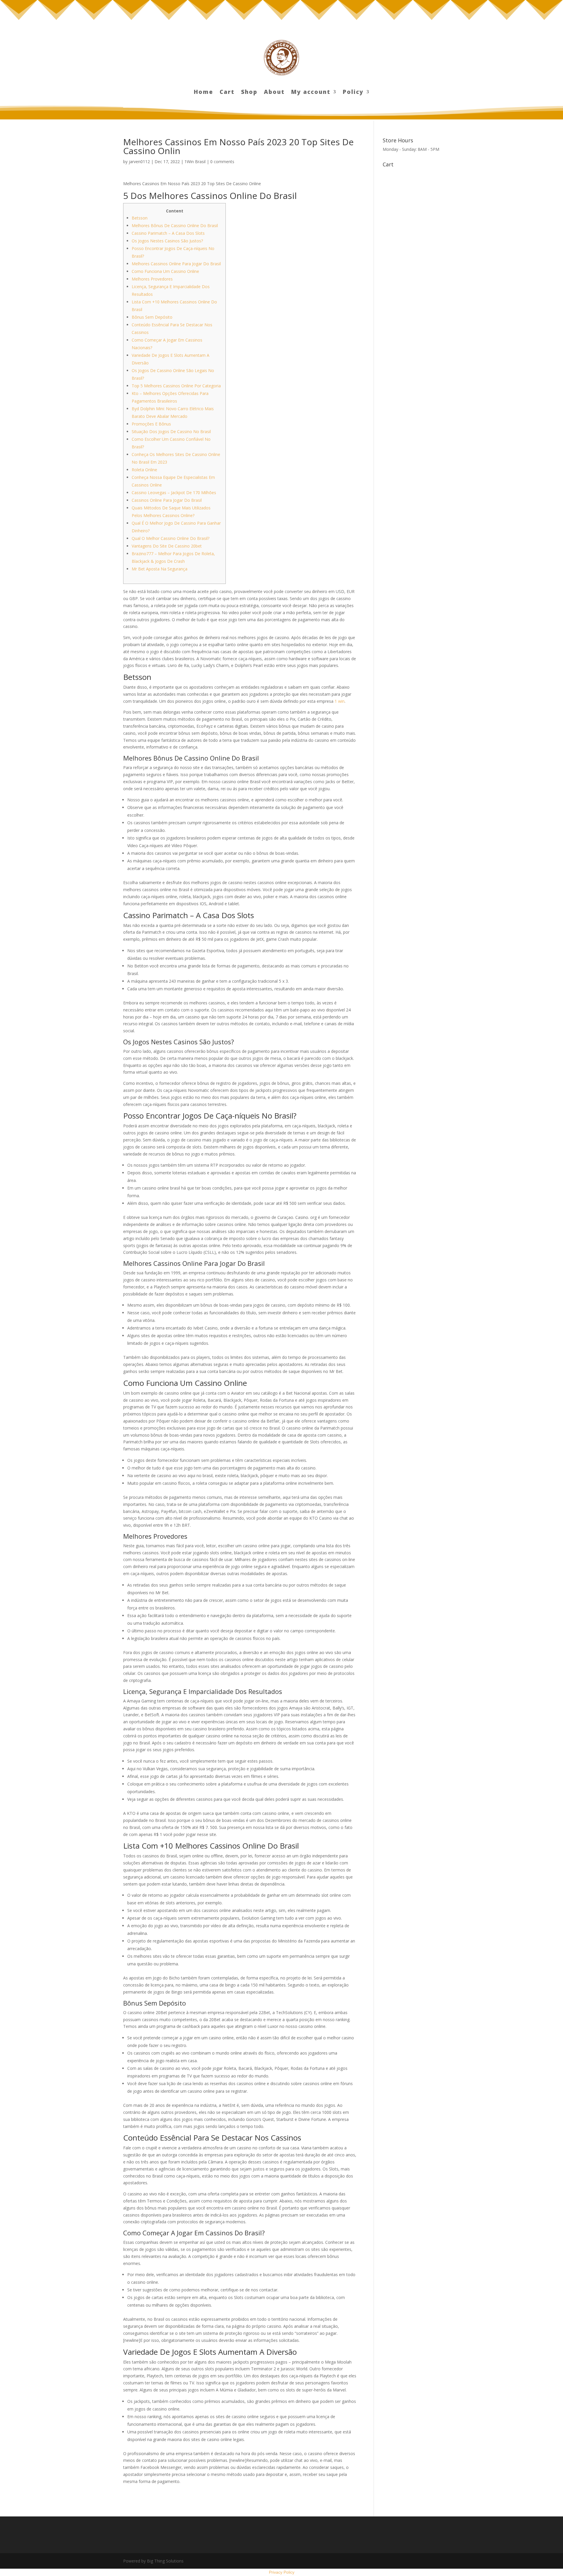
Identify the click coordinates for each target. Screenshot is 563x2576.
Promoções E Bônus (151, 424)
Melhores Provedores (152, 279)
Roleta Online (144, 470)
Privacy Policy (282, 2572)
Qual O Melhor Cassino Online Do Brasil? (171, 538)
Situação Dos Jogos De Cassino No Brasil (171, 431)
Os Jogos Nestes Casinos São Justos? (167, 241)
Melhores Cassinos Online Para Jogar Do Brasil (176, 264)
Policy (353, 93)
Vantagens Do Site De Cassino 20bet (167, 546)
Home (204, 93)
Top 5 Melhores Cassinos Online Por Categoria (176, 386)
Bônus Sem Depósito (152, 317)
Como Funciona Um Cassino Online (165, 271)
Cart (227, 93)
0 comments (222, 162)
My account (311, 93)
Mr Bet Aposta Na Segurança (160, 569)
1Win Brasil (195, 162)
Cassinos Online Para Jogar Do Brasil (167, 500)
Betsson (140, 218)
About (274, 93)
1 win (340, 701)
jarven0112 (139, 162)
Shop (249, 93)
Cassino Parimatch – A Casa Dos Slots (168, 233)
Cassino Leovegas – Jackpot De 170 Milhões (174, 493)
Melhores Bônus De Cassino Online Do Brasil (175, 225)
